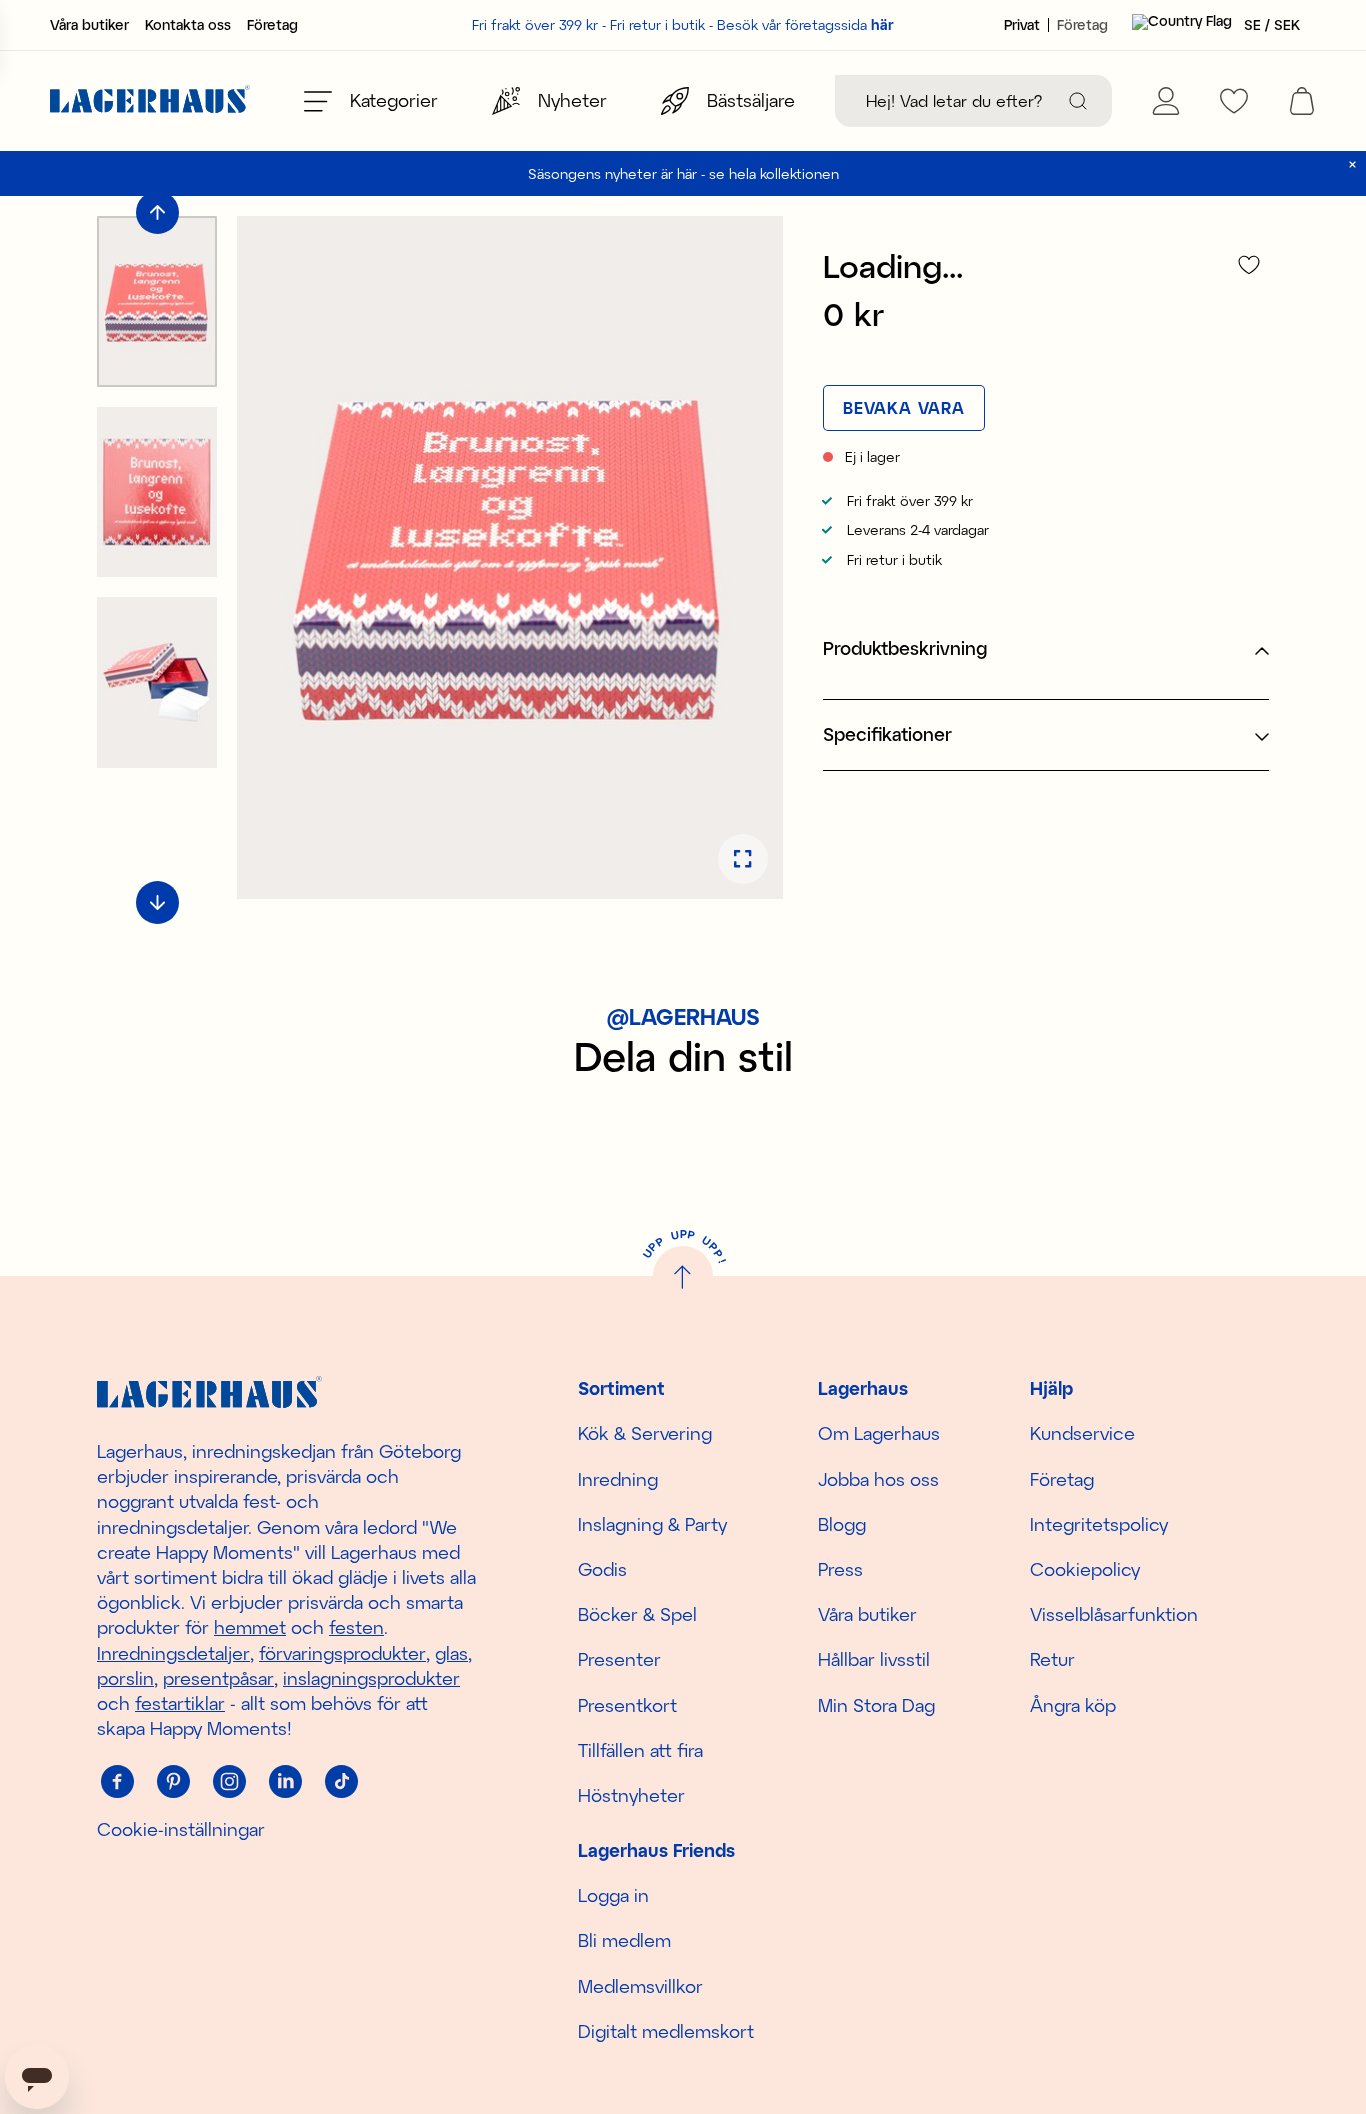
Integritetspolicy (1099, 1524)
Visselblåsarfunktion (1114, 1614)
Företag (272, 25)
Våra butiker (89, 25)
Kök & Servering (645, 1433)
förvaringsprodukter (342, 1653)
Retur (1052, 1659)
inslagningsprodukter (371, 1678)
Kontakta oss (188, 25)
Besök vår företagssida (805, 24)
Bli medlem (624, 1940)
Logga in (613, 1895)
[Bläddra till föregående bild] (157, 212)
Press (840, 1569)
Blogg (842, 1524)
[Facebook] (117, 1781)
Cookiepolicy (1085, 1569)
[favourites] (1234, 101)
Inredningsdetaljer (173, 1653)
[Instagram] (229, 1781)
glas (451, 1653)
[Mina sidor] (1166, 101)
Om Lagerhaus (879, 1433)
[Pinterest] (173, 1781)
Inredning (618, 1479)
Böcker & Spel (637, 1614)
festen (356, 1627)
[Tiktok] (341, 1781)
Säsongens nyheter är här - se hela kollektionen (683, 173)
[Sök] (1078, 101)
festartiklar (180, 1703)
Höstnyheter (631, 1795)
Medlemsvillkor (640, 1986)
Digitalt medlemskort (666, 2031)
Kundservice (1082, 1433)
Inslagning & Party (652, 1524)
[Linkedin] (285, 1781)
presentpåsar (218, 1678)
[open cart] (1302, 101)
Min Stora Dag (876, 1705)
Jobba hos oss (878, 1479)
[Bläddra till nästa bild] (157, 902)
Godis (602, 1569)
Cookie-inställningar (181, 1829)
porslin (125, 1678)
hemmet (250, 1627)
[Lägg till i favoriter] (1249, 264)
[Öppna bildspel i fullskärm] (743, 859)
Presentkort (627, 1705)
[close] (1352, 164)
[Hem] (150, 101)
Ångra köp (1073, 1705)
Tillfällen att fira (640, 1750)
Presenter (619, 1659)
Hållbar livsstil (874, 1659)
